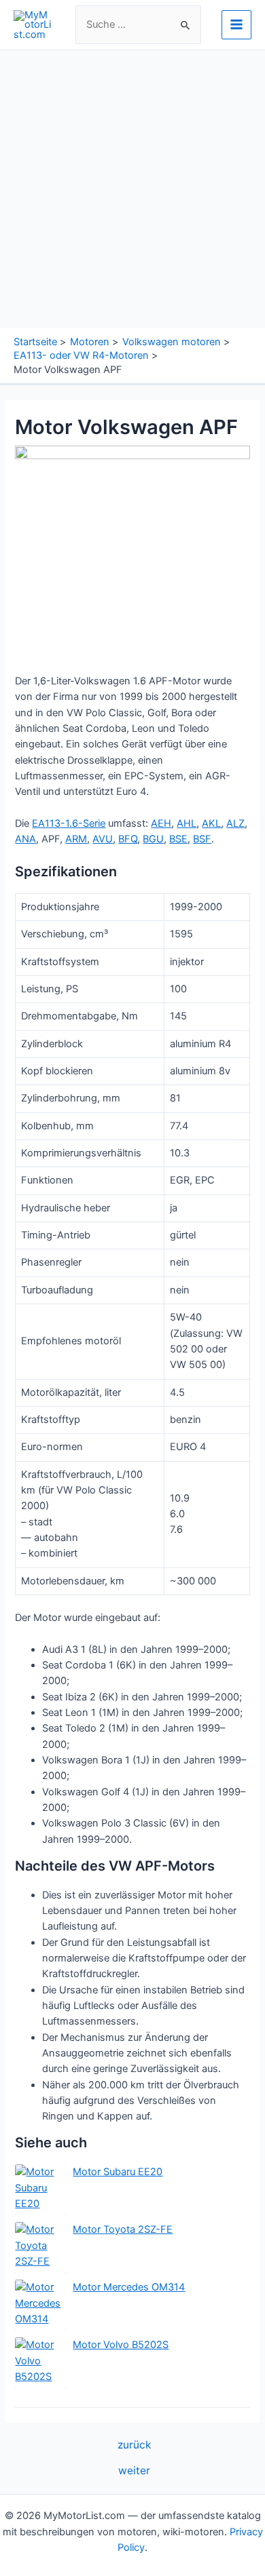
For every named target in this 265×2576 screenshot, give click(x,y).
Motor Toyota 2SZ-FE (123, 2229)
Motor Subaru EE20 (118, 2172)
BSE (178, 839)
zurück (134, 2445)
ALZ (235, 823)
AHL (187, 823)
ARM (76, 839)
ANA (25, 839)
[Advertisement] (132, 189)
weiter (134, 2471)
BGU (153, 839)
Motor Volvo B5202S (121, 2345)
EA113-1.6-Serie (69, 823)
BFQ (128, 839)
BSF (202, 839)
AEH (161, 823)
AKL (211, 823)
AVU (103, 839)
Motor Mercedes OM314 (129, 2287)
